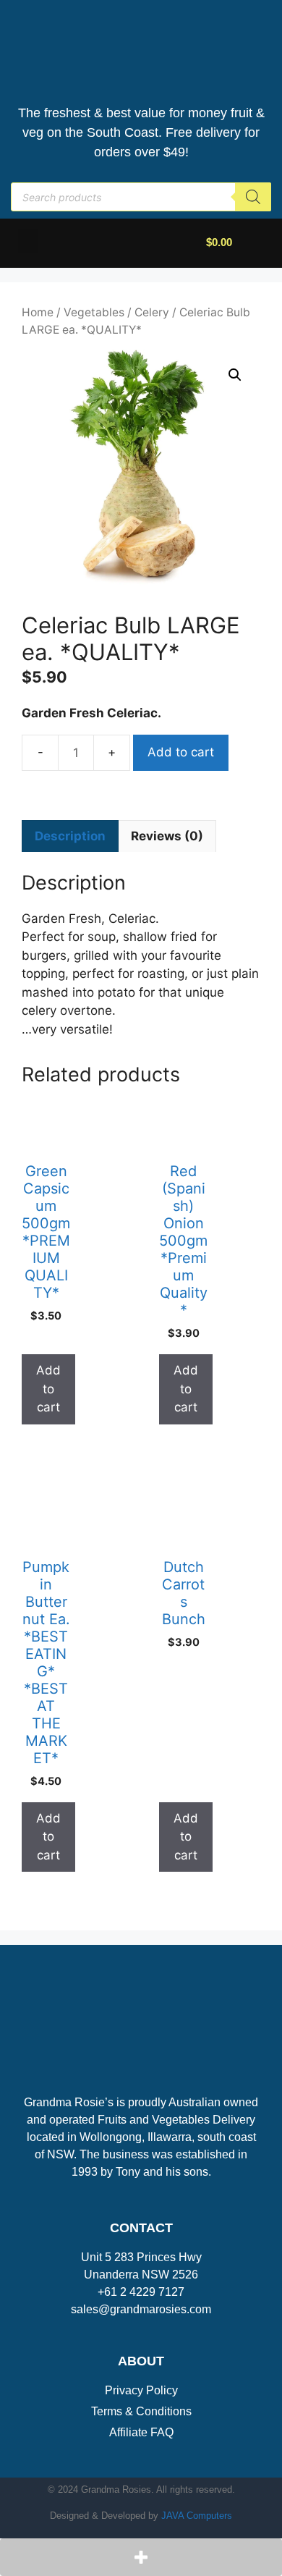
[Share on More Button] (141, 2557)
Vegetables (94, 312)
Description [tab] (70, 836)
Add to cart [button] (48, 1389)
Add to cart (181, 752)
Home (38, 312)
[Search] (253, 197)
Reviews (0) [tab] (167, 836)
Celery (152, 312)
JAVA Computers (197, 2516)
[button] (28, 241)
